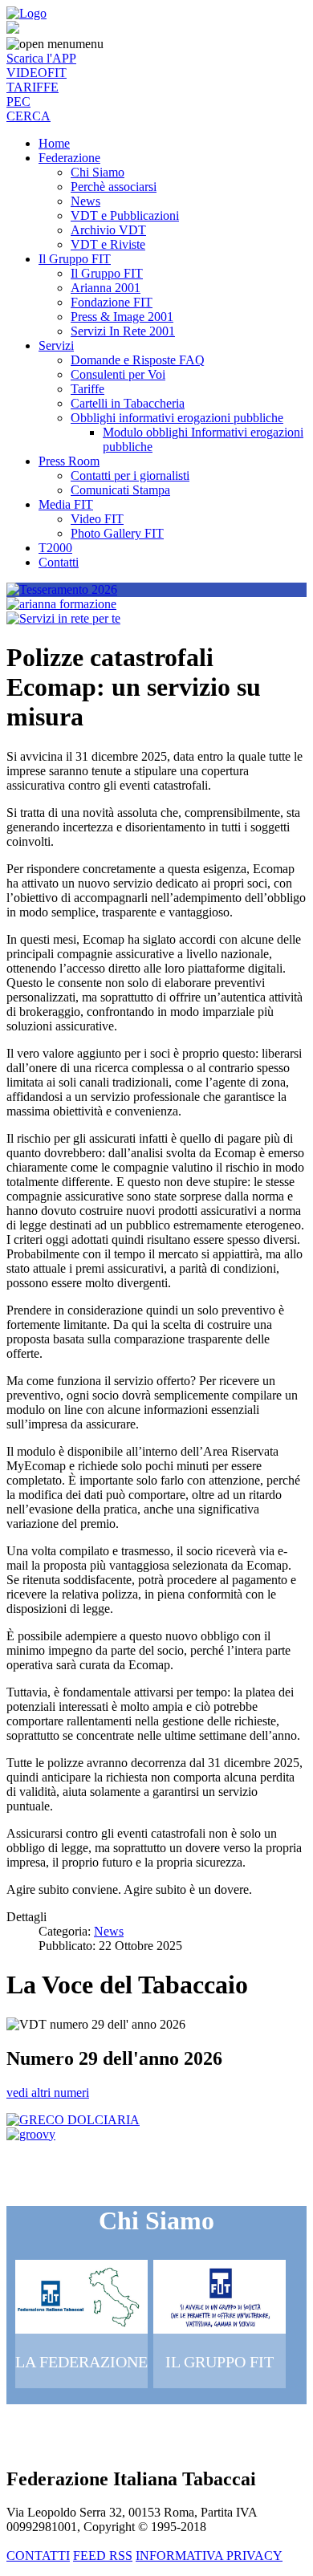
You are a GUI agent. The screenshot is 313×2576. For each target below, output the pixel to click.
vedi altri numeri (48, 2092)
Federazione (69, 158)
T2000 (55, 548)
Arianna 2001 (106, 288)
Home (54, 143)
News (85, 201)
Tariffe (87, 389)
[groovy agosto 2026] (31, 2134)
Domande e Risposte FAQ (138, 360)
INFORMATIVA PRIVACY (209, 2556)
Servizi (56, 345)
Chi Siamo (98, 172)
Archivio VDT (108, 230)
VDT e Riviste (108, 244)
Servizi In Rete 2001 (123, 331)
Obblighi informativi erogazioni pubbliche (177, 418)
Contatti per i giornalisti (130, 475)
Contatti (59, 562)
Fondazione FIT (112, 302)
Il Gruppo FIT (75, 259)
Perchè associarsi (114, 187)
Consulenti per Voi (118, 374)
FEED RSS (103, 2556)
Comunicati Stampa (120, 490)
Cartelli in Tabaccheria (128, 403)
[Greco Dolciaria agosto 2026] (73, 2120)
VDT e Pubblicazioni (125, 215)
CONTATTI (38, 2556)
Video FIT (97, 519)
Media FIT (66, 504)
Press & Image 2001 (122, 317)
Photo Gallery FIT (117, 533)
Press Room (69, 461)
